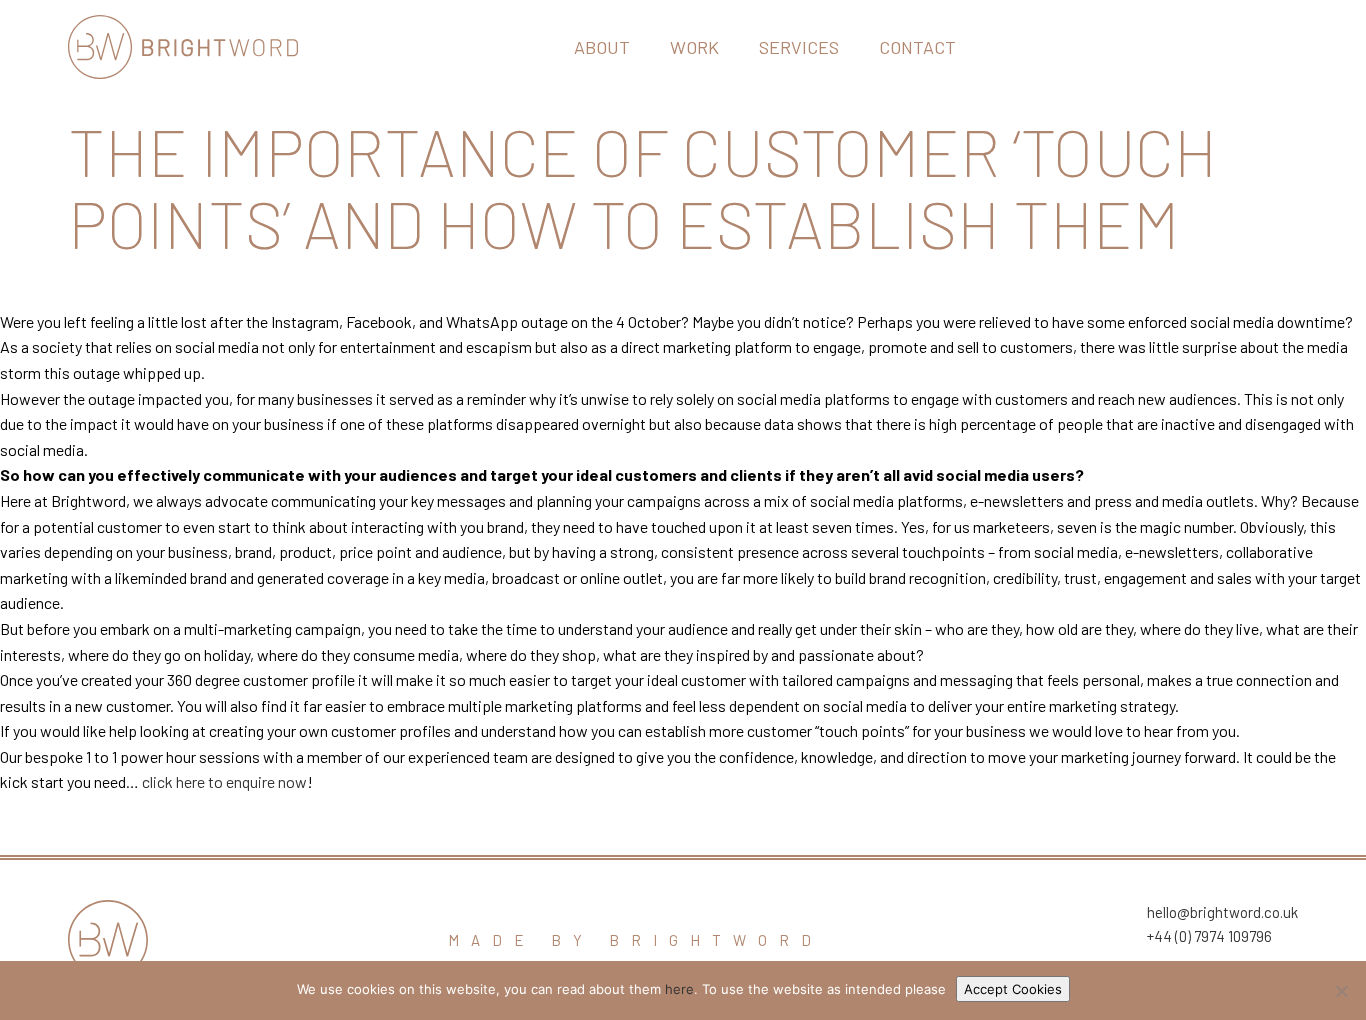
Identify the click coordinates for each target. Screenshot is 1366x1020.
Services (799, 47)
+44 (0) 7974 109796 (1209, 936)
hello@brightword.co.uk (1222, 912)
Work (694, 47)
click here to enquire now (224, 781)
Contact (917, 47)
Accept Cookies (1013, 989)
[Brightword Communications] (183, 47)
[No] (1341, 991)
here (679, 989)
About (602, 47)
